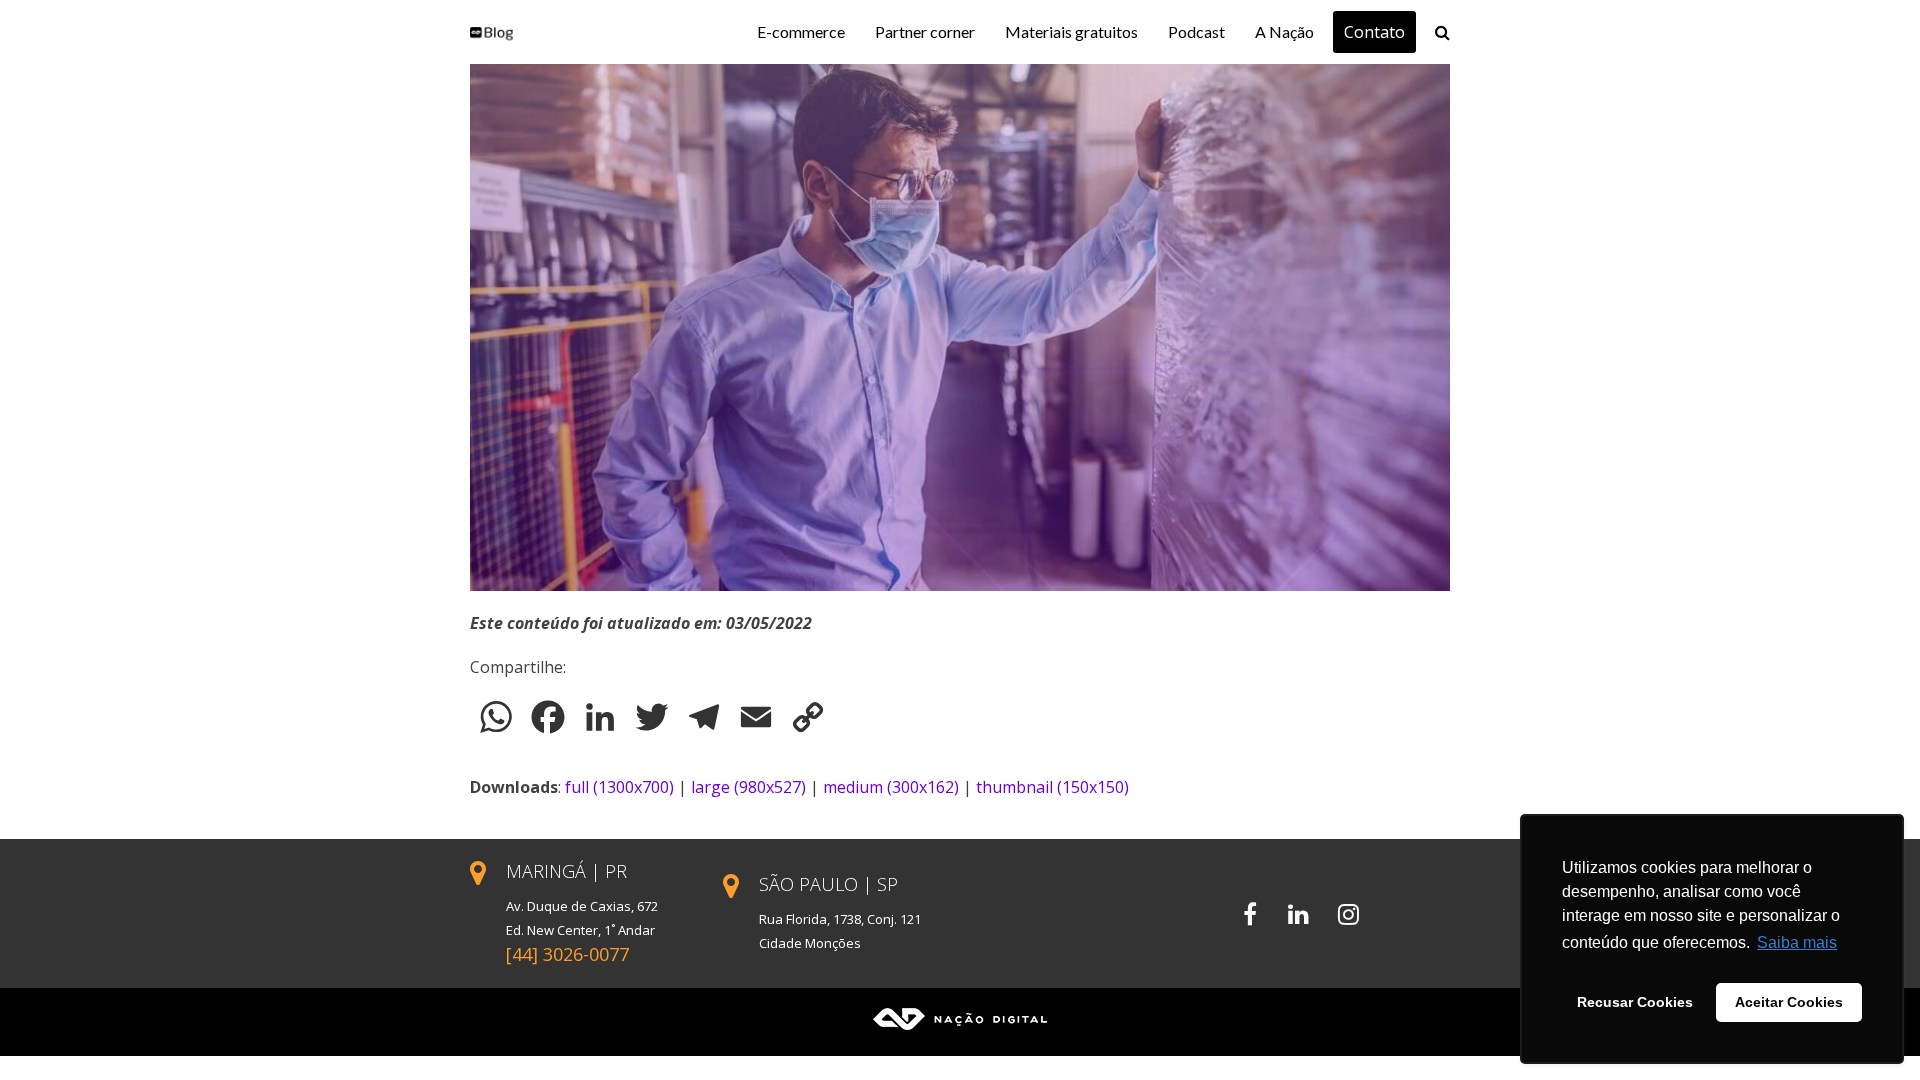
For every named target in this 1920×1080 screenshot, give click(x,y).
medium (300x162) (891, 787)
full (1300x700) (619, 787)
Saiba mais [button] (1797, 942)
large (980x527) (748, 787)
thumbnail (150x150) (1052, 787)
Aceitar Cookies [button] (1789, 1002)
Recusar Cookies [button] (1635, 1002)
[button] (1442, 32)
